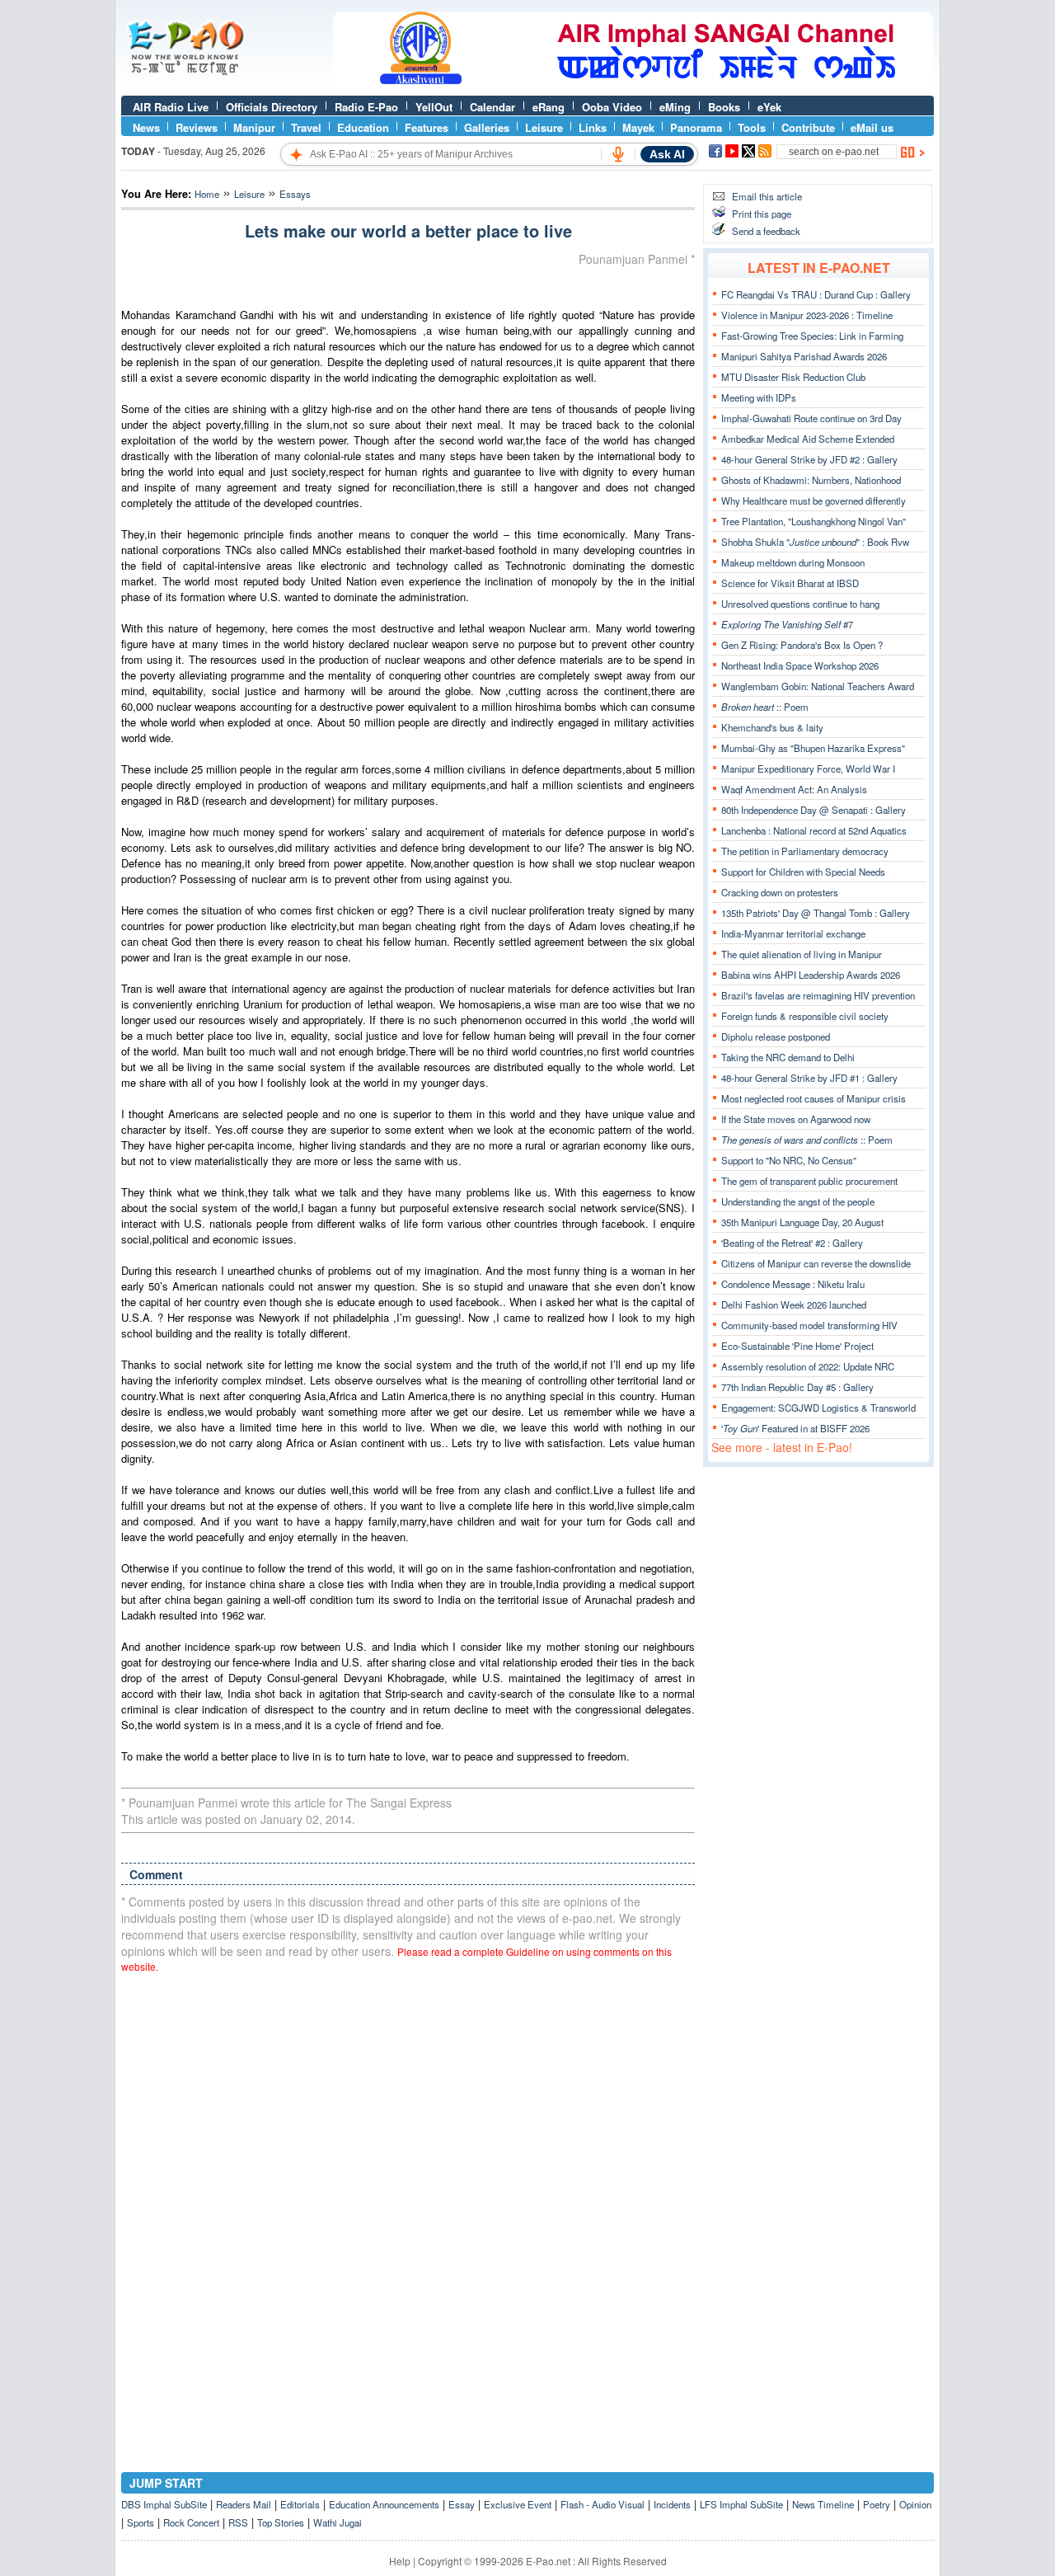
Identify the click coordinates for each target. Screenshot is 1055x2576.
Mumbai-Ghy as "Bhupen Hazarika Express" (813, 748)
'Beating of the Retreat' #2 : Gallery (792, 1243)
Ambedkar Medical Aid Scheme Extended (808, 439)
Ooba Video (612, 107)
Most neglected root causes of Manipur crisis (814, 1098)
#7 (787, 624)
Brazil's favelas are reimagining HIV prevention (818, 995)
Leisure (544, 127)
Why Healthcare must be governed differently (814, 501)
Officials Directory (272, 107)
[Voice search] (618, 154)
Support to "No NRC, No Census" (789, 1160)
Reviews (197, 127)
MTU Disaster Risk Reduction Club (793, 377)
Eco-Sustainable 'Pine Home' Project (797, 1346)
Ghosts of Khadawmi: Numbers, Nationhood (811, 480)
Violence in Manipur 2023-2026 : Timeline (807, 315)
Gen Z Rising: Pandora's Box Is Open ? (802, 645)
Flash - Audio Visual (603, 2504)
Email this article (767, 196)
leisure (249, 194)
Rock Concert (191, 2522)
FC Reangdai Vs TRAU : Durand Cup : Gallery (816, 294)
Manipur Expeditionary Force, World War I (808, 769)
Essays (295, 194)
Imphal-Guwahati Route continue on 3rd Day (811, 418)
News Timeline (823, 2504)
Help (400, 2561)
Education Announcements (384, 2504)
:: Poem (765, 707)
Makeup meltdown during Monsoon (793, 562)
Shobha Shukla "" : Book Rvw (815, 542)
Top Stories (281, 2522)
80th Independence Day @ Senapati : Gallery (814, 810)
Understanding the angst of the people (798, 1201)
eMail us (872, 127)
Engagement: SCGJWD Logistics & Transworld (818, 1408)
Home (207, 194)
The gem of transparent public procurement (809, 1181)
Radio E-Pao (366, 107)
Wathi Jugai (338, 2522)
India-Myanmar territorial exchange (793, 933)
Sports (141, 2522)
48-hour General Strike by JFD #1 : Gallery (809, 1078)
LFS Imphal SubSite (741, 2504)
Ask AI (667, 154)
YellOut (434, 107)
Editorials (300, 2504)
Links (593, 127)
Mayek (638, 127)
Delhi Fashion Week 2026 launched (794, 1304)
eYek (769, 107)
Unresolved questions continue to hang (800, 604)
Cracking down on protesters (780, 892)
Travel (306, 127)
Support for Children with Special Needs (803, 872)
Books (724, 107)
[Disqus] (408, 2196)
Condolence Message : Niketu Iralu (793, 1284)
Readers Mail (244, 2504)
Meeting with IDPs (759, 397)
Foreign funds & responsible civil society (805, 1016)
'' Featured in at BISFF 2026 (795, 1428)
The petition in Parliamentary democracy (805, 851)
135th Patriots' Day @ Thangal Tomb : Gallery (816, 913)
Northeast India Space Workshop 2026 (800, 665)
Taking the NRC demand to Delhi (788, 1057)
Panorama (696, 127)
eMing (675, 107)
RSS (238, 2522)
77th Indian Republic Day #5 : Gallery (797, 1387)
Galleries (487, 127)
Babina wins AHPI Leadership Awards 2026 (811, 975)
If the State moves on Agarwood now (796, 1119)
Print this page (762, 214)
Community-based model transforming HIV (809, 1325)
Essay (462, 2504)
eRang (549, 107)
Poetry (877, 2504)
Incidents (672, 2504)
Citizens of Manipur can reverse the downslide (816, 1263)
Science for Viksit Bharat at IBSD (790, 583)
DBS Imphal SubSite (164, 2504)
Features (427, 127)
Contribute (808, 127)
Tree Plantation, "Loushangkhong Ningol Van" (814, 521)
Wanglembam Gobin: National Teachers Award (818, 686)
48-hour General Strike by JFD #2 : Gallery (809, 459)
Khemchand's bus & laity (772, 727)
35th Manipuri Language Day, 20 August (802, 1222)
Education (363, 127)
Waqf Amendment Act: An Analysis (794, 789)
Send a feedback (766, 231)
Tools (752, 127)
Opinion (915, 2504)
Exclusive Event (518, 2504)
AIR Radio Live (171, 107)
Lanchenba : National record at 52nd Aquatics (814, 830)
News (146, 127)
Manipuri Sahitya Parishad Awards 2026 (804, 356)
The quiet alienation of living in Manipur (802, 954)
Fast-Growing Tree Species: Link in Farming (812, 336)
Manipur (254, 127)
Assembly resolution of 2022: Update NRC (808, 1366)
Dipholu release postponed (776, 1037)
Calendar (492, 107)
